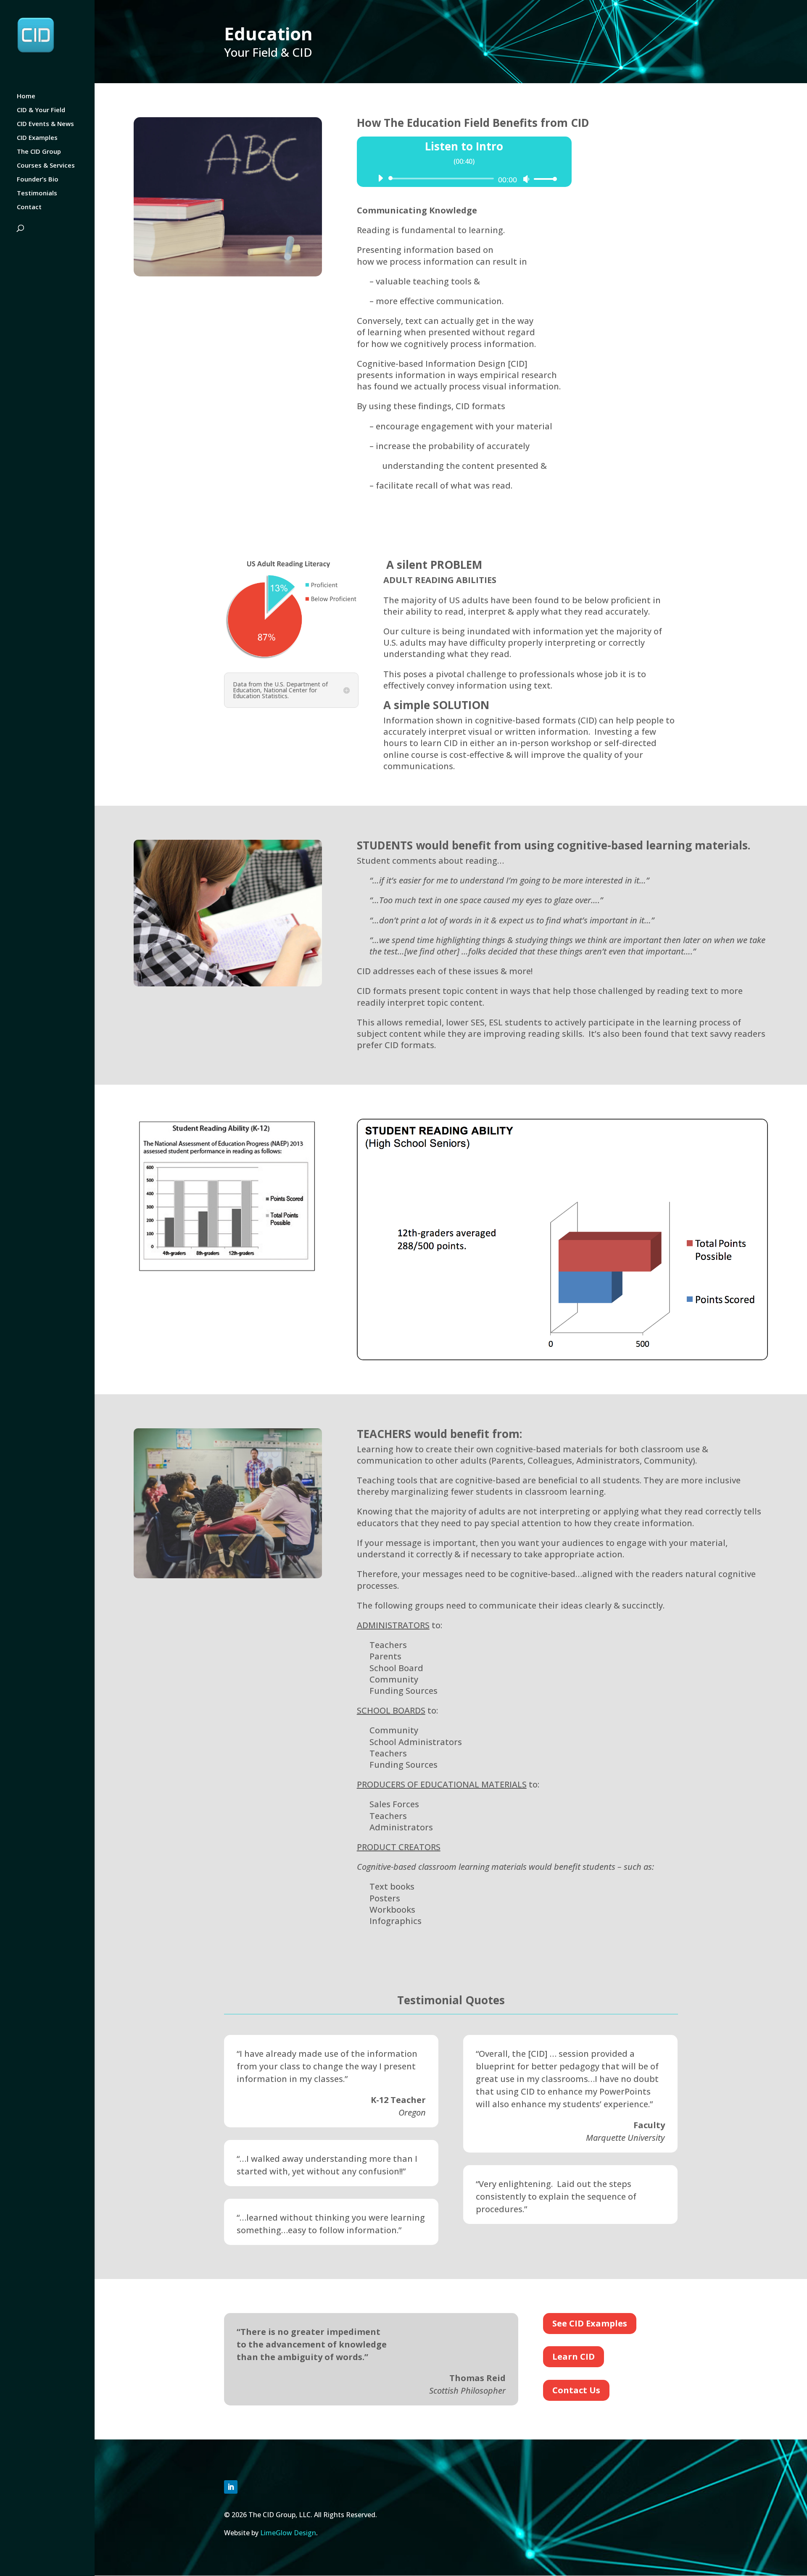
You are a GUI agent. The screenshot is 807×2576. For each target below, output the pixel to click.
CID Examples (37, 138)
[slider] (543, 179)
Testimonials (37, 193)
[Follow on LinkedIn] (231, 2487)
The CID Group (39, 152)
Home (26, 96)
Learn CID (574, 2357)
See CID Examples (590, 2323)
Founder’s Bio (38, 180)
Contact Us (576, 2390)
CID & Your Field (41, 110)
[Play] (380, 178)
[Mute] (526, 179)
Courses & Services (46, 166)
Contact (29, 207)
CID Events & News (45, 124)
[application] (464, 179)
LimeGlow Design (288, 2533)
